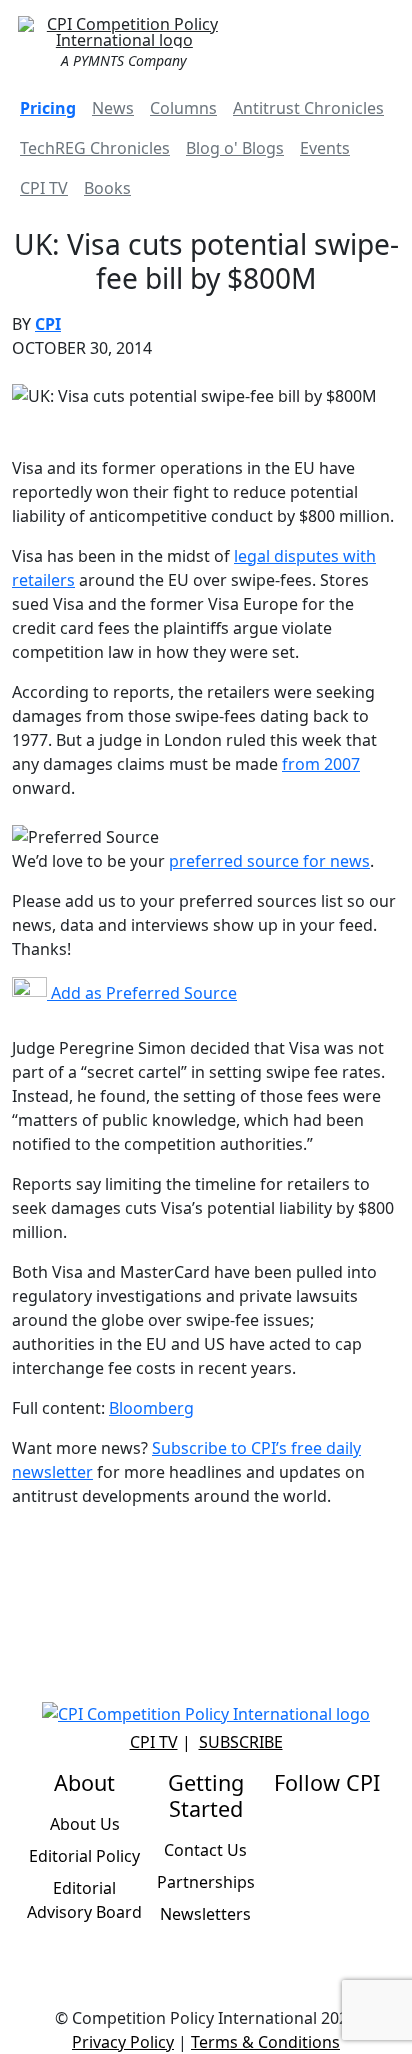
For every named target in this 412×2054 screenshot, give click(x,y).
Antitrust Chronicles (308, 108)
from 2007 (321, 764)
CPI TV (44, 188)
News (113, 108)
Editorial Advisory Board (84, 1900)
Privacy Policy (123, 2042)
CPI (48, 324)
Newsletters (205, 1914)
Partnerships (206, 1882)
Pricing (48, 108)
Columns (183, 108)
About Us (85, 1824)
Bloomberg (151, 1408)
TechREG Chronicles (95, 148)
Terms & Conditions (265, 2042)
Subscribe (241, 1742)
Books (107, 188)
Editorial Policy (84, 1856)
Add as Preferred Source (142, 993)
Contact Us (205, 1850)
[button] (375, 40)
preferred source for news (269, 861)
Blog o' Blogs (235, 148)
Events (325, 148)
